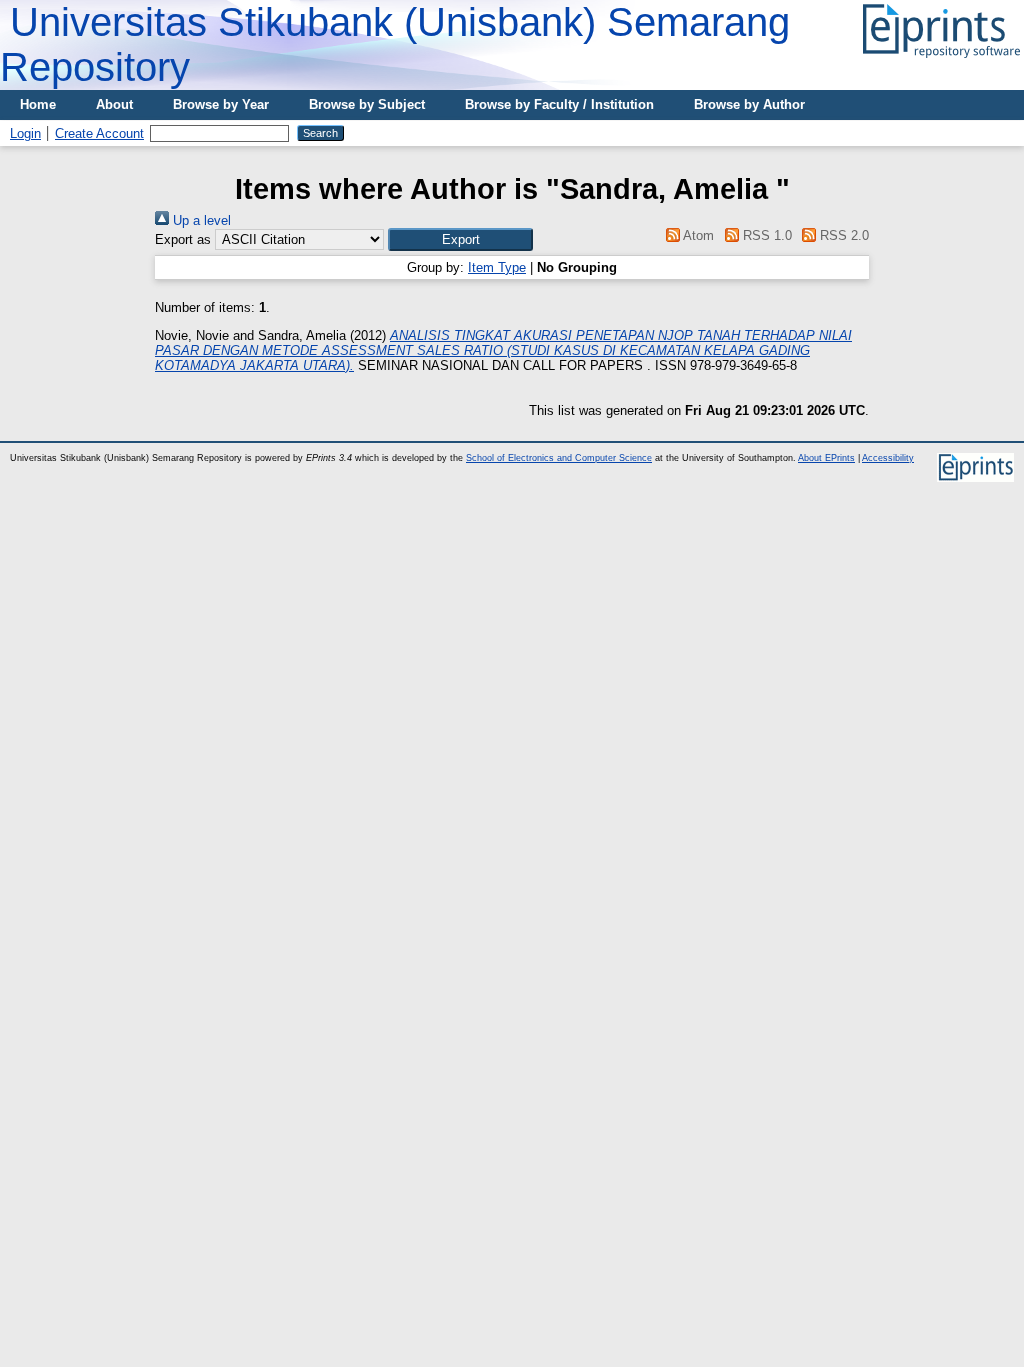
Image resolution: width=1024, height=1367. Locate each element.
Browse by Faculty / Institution (559, 104)
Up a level (200, 220)
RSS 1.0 (765, 235)
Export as (183, 239)
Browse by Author (749, 104)
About (114, 104)
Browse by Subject (367, 104)
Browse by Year (221, 104)
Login (25, 133)
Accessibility (888, 458)
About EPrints (826, 458)
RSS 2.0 (842, 235)
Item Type (497, 267)
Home (38, 104)
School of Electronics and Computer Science (559, 458)
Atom (697, 235)
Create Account (99, 133)
